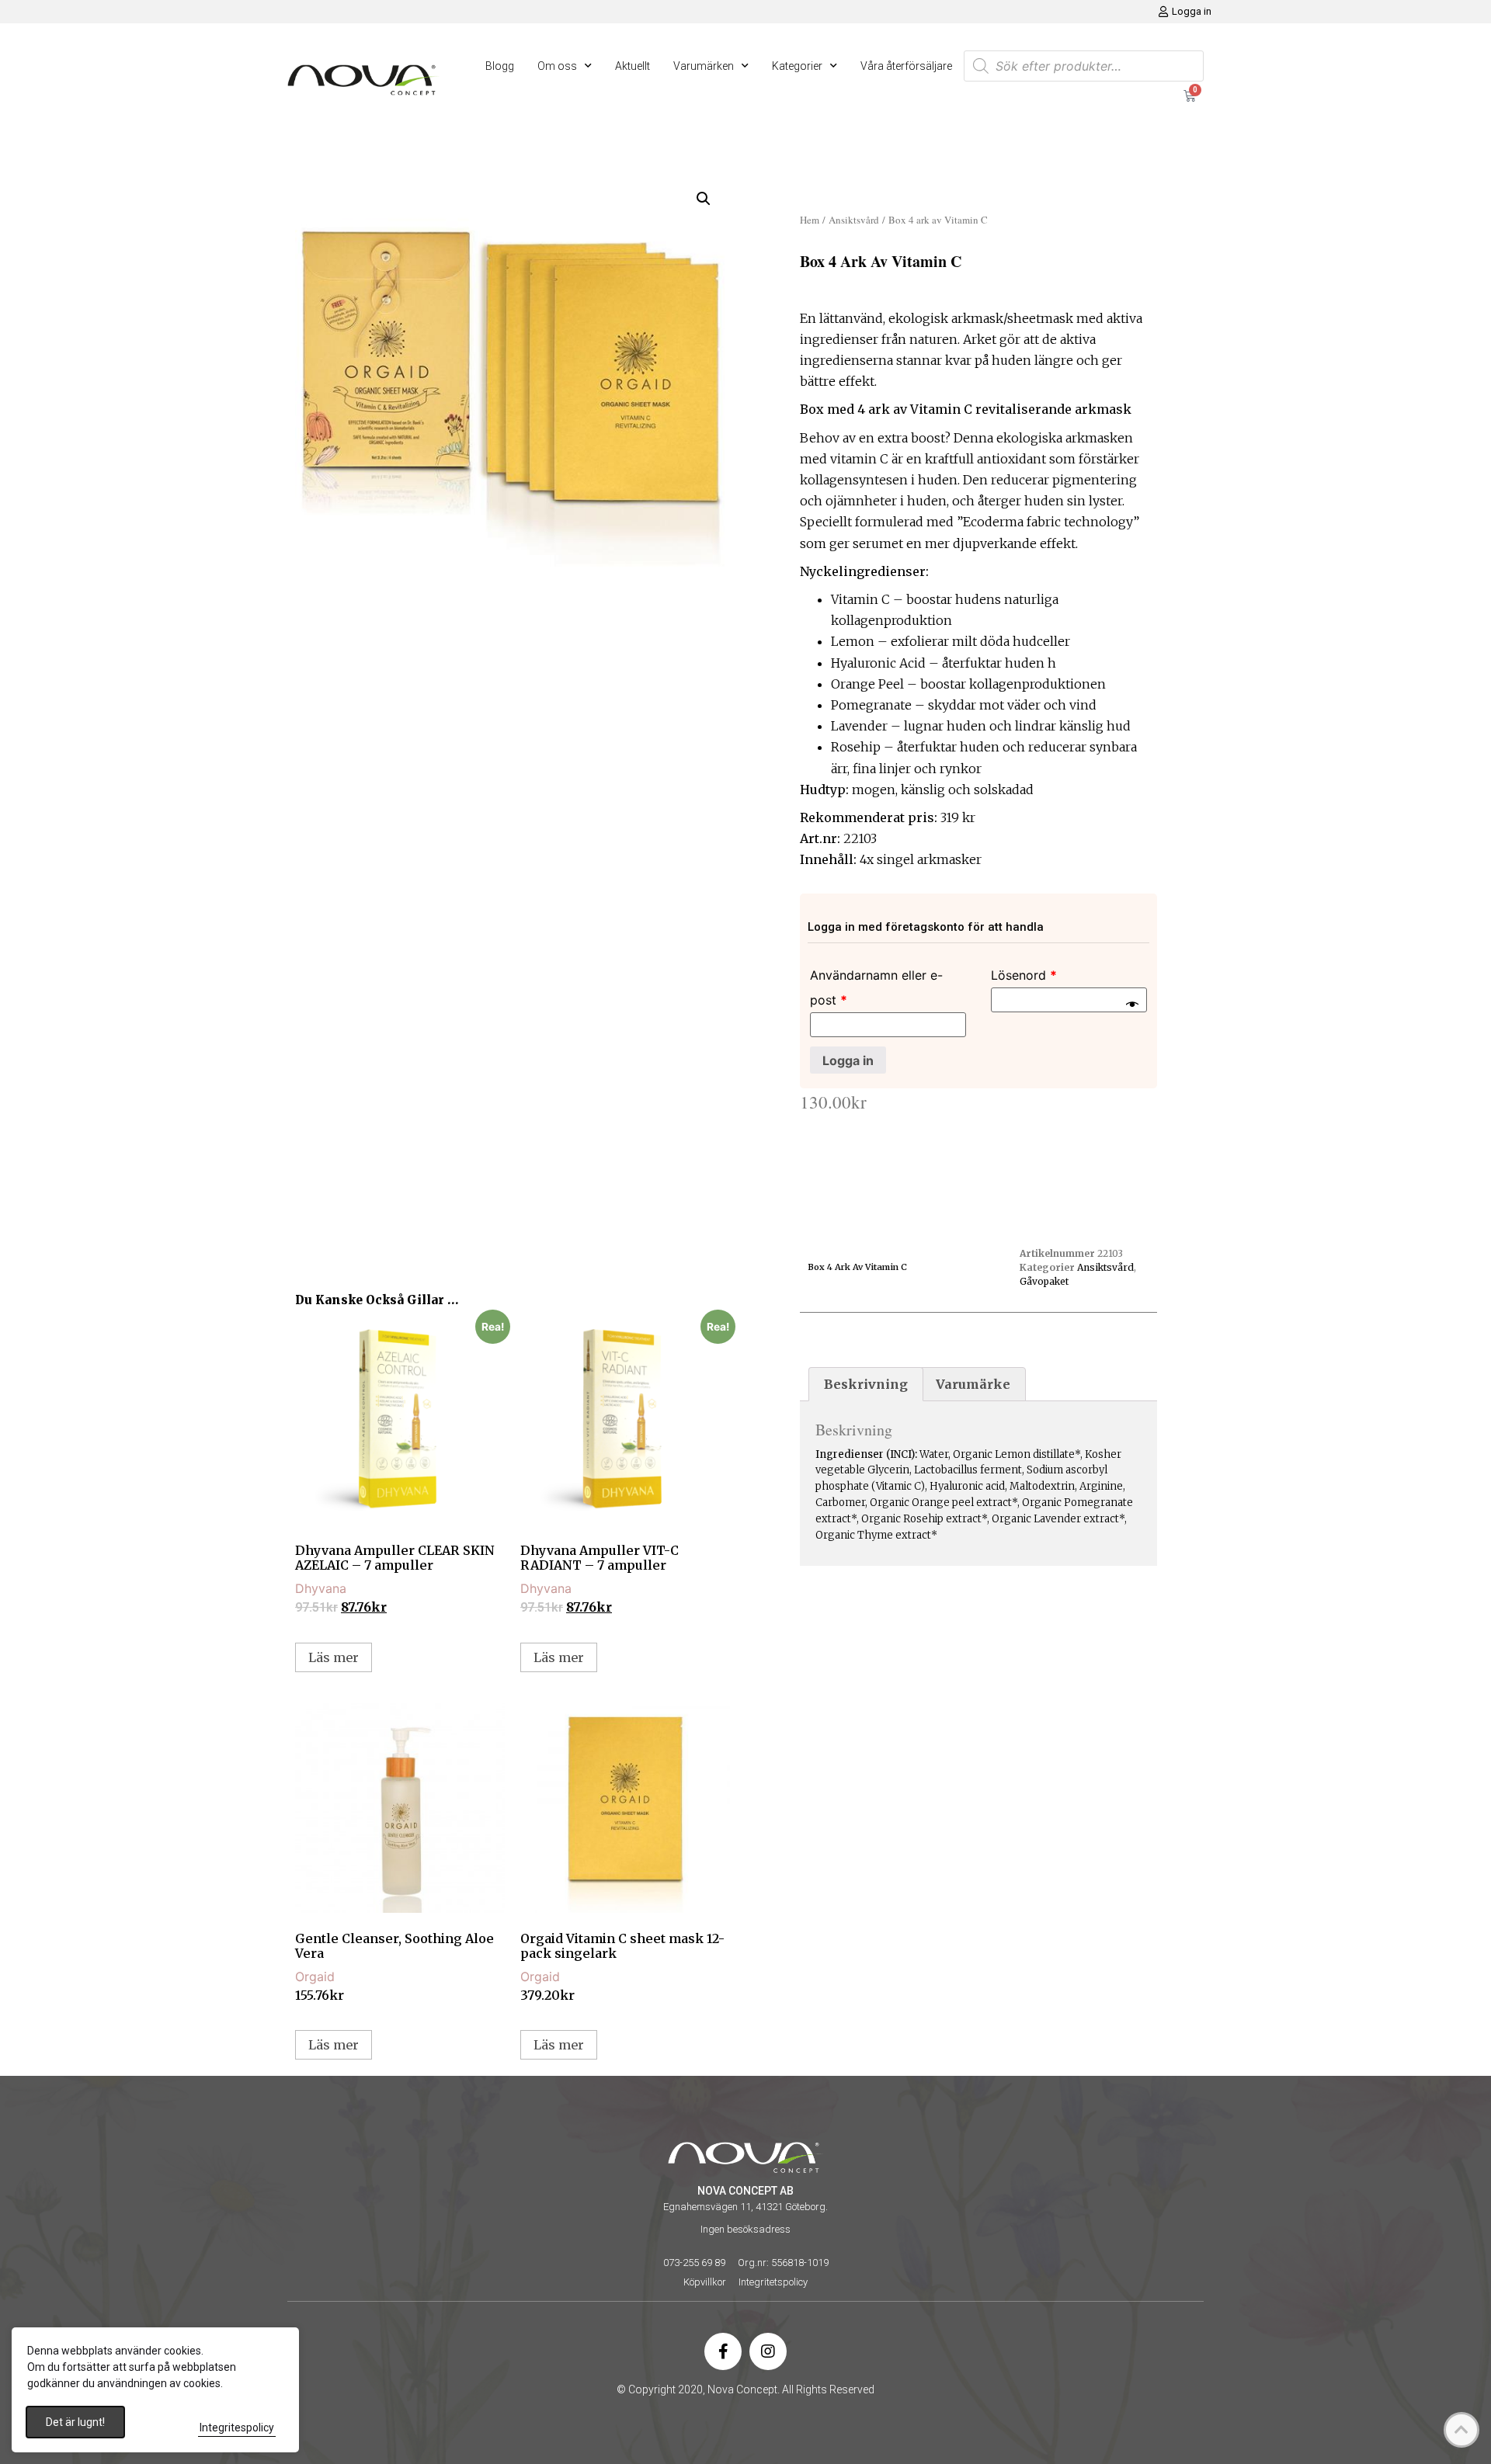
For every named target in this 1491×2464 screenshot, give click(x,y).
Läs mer (334, 1657)
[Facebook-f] (723, 2351)
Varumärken (704, 66)
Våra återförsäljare (906, 66)
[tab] (866, 1384)
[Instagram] (768, 2351)
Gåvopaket (1044, 1281)
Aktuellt (633, 66)
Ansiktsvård (854, 220)
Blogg (500, 66)
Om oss (557, 66)
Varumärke (973, 1384)
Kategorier (797, 66)
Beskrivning (866, 1384)
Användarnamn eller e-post (876, 987)
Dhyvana (321, 1588)
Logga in (848, 1060)
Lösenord (1024, 975)
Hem (810, 220)
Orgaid (315, 1976)
